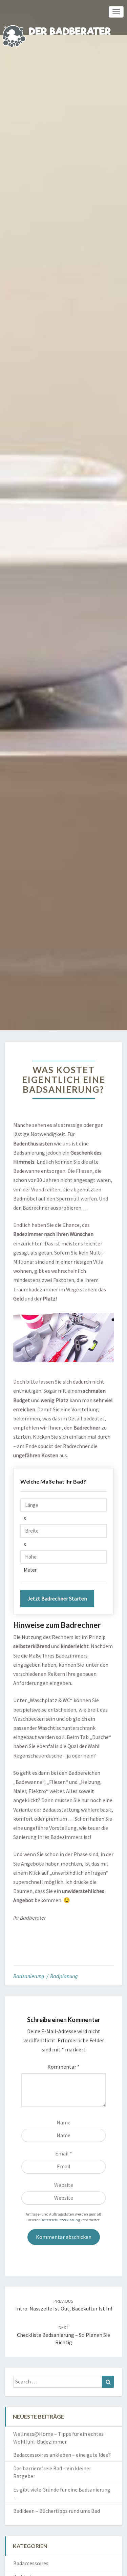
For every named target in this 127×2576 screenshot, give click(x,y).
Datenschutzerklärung (60, 2220)
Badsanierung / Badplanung (46, 1976)
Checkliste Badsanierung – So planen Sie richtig (63, 2335)
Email (62, 2153)
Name (63, 2122)
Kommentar (63, 2067)
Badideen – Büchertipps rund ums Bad (57, 2511)
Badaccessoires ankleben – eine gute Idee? (62, 2455)
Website (64, 2185)
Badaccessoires (31, 2563)
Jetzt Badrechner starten (57, 1598)
